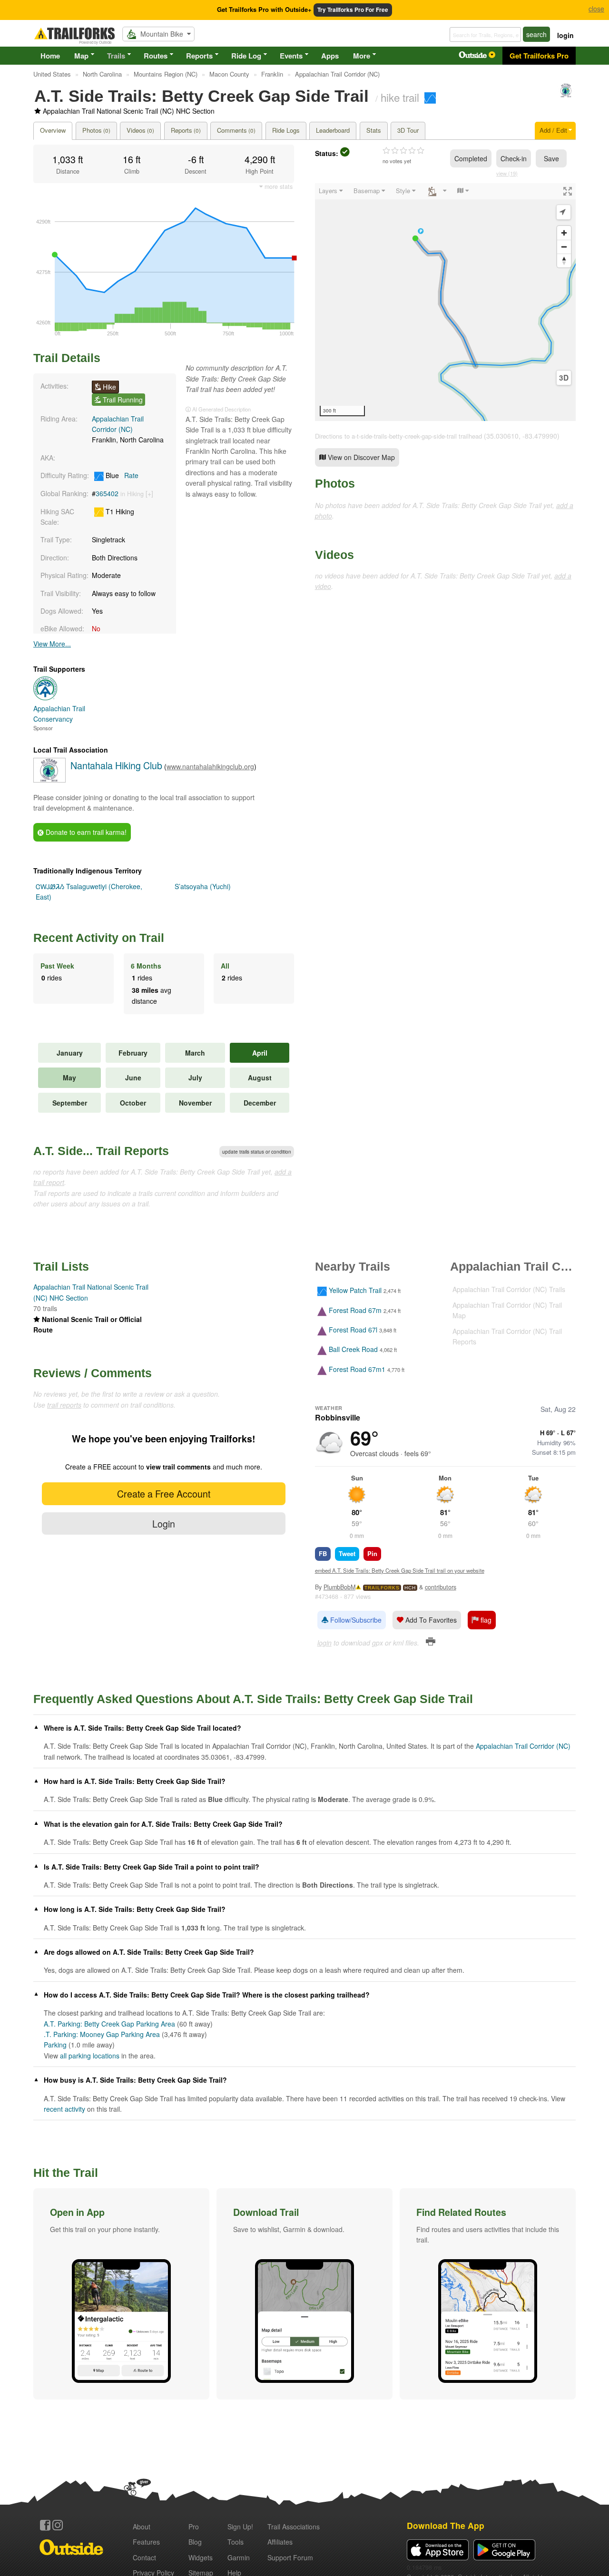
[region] (445, 302)
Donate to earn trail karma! (85, 832)
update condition (257, 1152)
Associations (294, 2527)
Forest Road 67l (353, 1330)
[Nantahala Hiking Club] (566, 95)
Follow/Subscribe (355, 1620)
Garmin (239, 2557)
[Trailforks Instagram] (58, 2525)
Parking (55, 2045)
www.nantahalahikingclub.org (210, 766)
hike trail (400, 97)
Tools (236, 2542)
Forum (290, 2557)
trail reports (64, 1405)
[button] (121, 2294)
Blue (121, 475)
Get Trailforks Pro (539, 56)
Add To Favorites (430, 1620)
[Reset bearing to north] (564, 260)
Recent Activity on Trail (99, 938)
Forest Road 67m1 (357, 1369)
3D (564, 378)
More (362, 56)
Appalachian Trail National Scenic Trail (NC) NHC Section (129, 111)
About (142, 2527)
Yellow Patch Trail (355, 1291)
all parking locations (90, 2056)
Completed (471, 158)
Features (146, 2542)
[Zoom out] (564, 247)
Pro (194, 2527)
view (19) (507, 173)
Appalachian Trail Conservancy (59, 714)
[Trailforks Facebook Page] (45, 2525)
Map (81, 56)
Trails (116, 56)
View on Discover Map (360, 457)
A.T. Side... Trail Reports (101, 1151)
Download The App (446, 2525)
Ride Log (246, 56)
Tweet (347, 1553)
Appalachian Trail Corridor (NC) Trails (509, 1289)
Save (551, 158)
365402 (107, 493)
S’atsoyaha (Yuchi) (203, 886)
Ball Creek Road (353, 1350)
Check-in (514, 158)
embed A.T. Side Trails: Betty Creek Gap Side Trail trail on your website (400, 1570)
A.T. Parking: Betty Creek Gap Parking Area (109, 2024)
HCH (410, 1588)
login (565, 35)
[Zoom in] (564, 233)
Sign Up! (240, 2527)
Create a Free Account (164, 1494)
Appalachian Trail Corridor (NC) (523, 1746)
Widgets (201, 2557)
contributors (441, 1587)
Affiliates (280, 2542)
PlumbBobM (339, 1587)
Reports (199, 56)
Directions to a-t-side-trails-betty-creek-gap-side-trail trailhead (398, 436)
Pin (372, 1553)
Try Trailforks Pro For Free (353, 10)
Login (164, 1523)
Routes (156, 56)
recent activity (64, 2109)
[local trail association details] (49, 780)
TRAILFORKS (382, 1588)
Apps (330, 56)
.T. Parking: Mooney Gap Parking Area (102, 2034)
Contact (144, 2557)
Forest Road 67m (355, 1310)
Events (291, 56)
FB (323, 1553)
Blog (195, 2542)
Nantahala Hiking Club (116, 765)
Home (50, 56)
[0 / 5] (403, 151)
